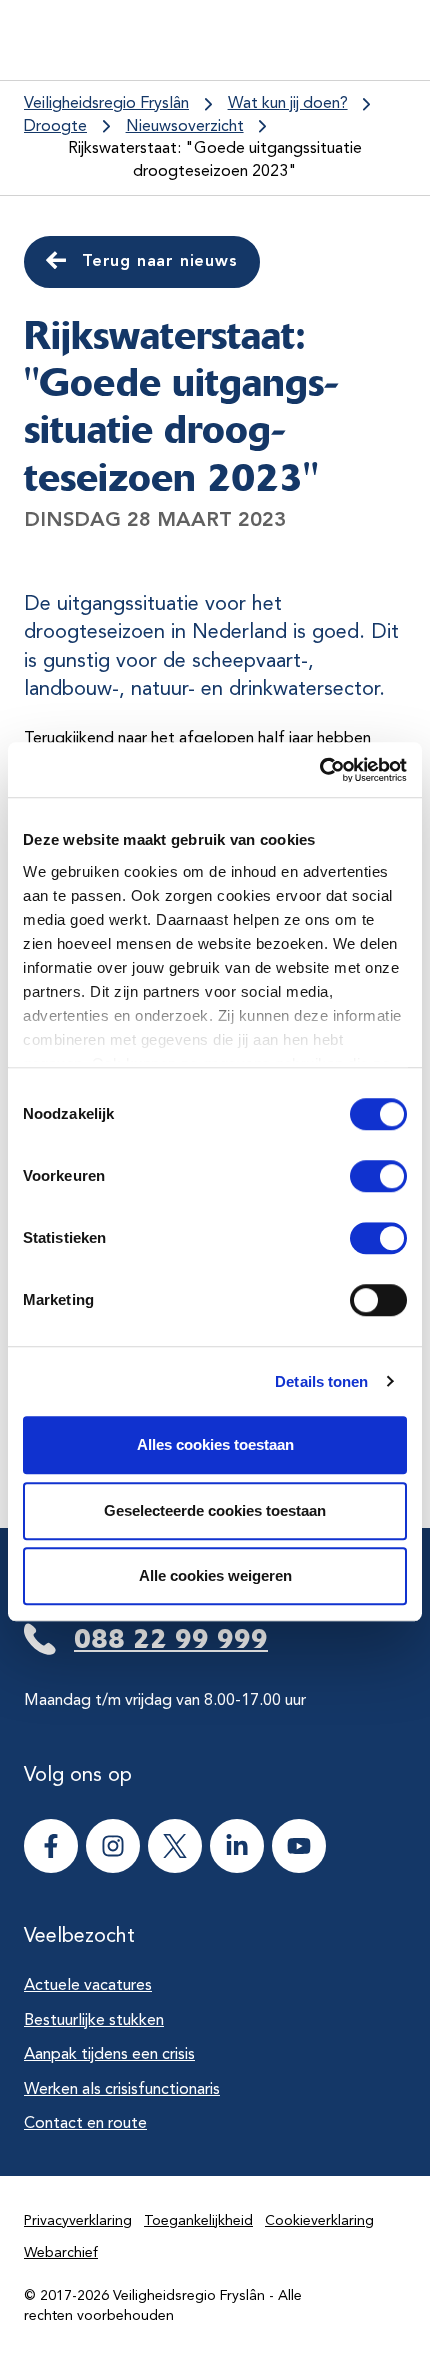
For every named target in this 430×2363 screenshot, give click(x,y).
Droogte (55, 127)
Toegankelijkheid (198, 2221)
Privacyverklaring (78, 2221)
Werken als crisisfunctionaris (122, 2090)
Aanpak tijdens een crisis (109, 2055)
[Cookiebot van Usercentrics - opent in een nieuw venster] (319, 770)
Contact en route (85, 2124)
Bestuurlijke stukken (94, 2021)
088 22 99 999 (171, 1638)
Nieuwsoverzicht (185, 127)
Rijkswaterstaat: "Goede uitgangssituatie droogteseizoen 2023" (215, 160)
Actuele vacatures (88, 1986)
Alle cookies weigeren (215, 1575)
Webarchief (61, 2253)
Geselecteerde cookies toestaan (215, 1510)
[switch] (360, 1176)
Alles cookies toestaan (215, 1444)
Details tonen (321, 1381)
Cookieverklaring (319, 2221)
